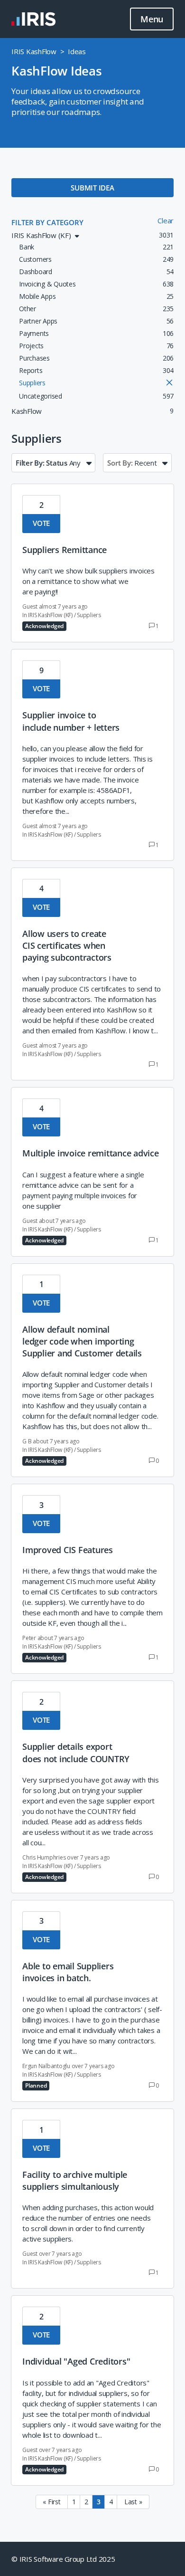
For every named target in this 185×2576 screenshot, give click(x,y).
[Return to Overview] (33, 19)
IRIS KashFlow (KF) (50, 615)
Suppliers (89, 615)
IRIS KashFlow (34, 51)
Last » (133, 2502)
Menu (152, 19)
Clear (166, 220)
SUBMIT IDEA (92, 188)
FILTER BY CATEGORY (47, 222)
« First (51, 2502)
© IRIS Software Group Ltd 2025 (63, 2559)
